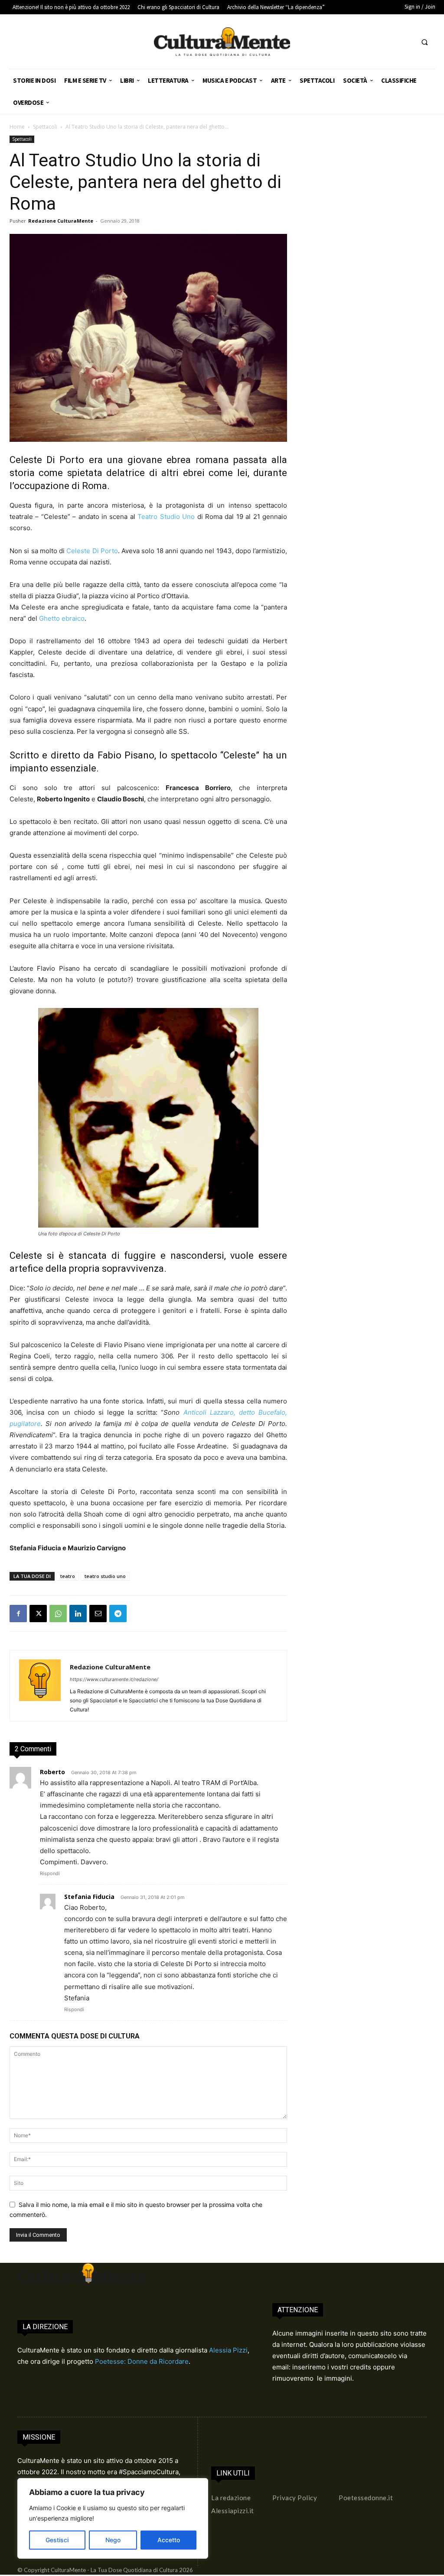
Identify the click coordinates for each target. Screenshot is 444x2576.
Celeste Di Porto (92, 551)
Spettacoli (45, 127)
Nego (113, 2540)
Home (17, 127)
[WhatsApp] (58, 1614)
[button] (424, 42)
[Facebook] (18, 1614)
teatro (68, 1576)
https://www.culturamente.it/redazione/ (114, 1679)
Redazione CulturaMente (61, 221)
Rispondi (50, 1873)
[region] (113, 2518)
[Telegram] (118, 1614)
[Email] (98, 1614)
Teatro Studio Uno (166, 517)
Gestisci (57, 2540)
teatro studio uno (105, 1576)
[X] (38, 1614)
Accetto (169, 2540)
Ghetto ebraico (62, 618)
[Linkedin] (78, 1614)
